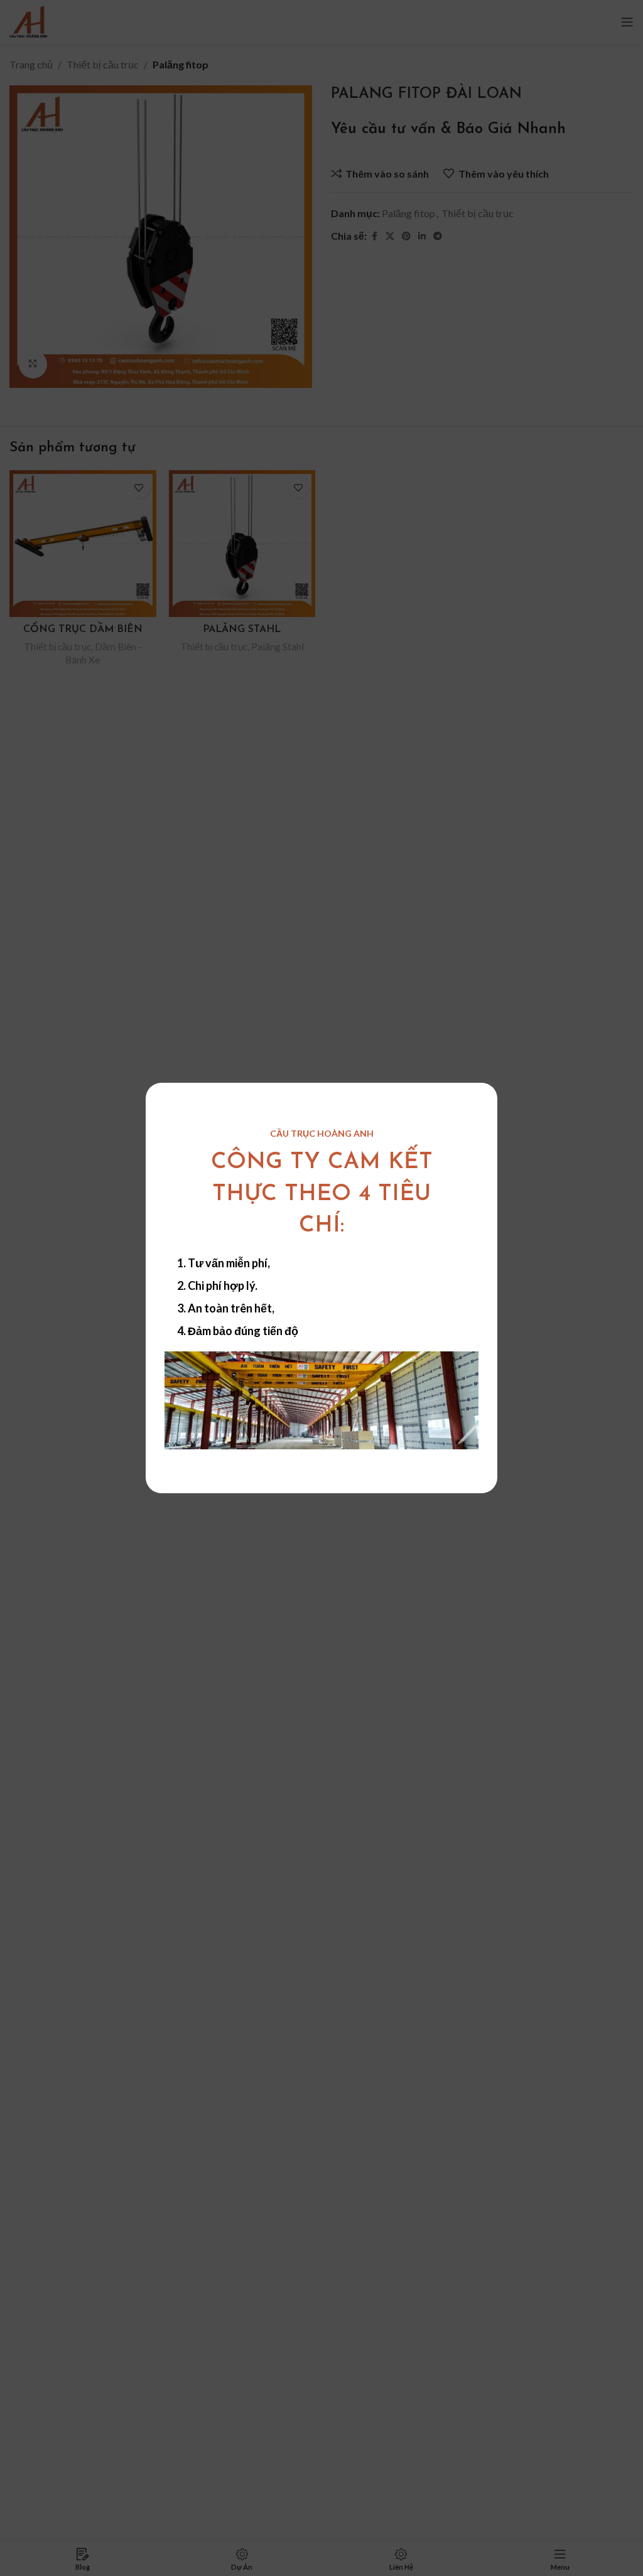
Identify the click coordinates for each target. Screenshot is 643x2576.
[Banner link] (321, 1400)
